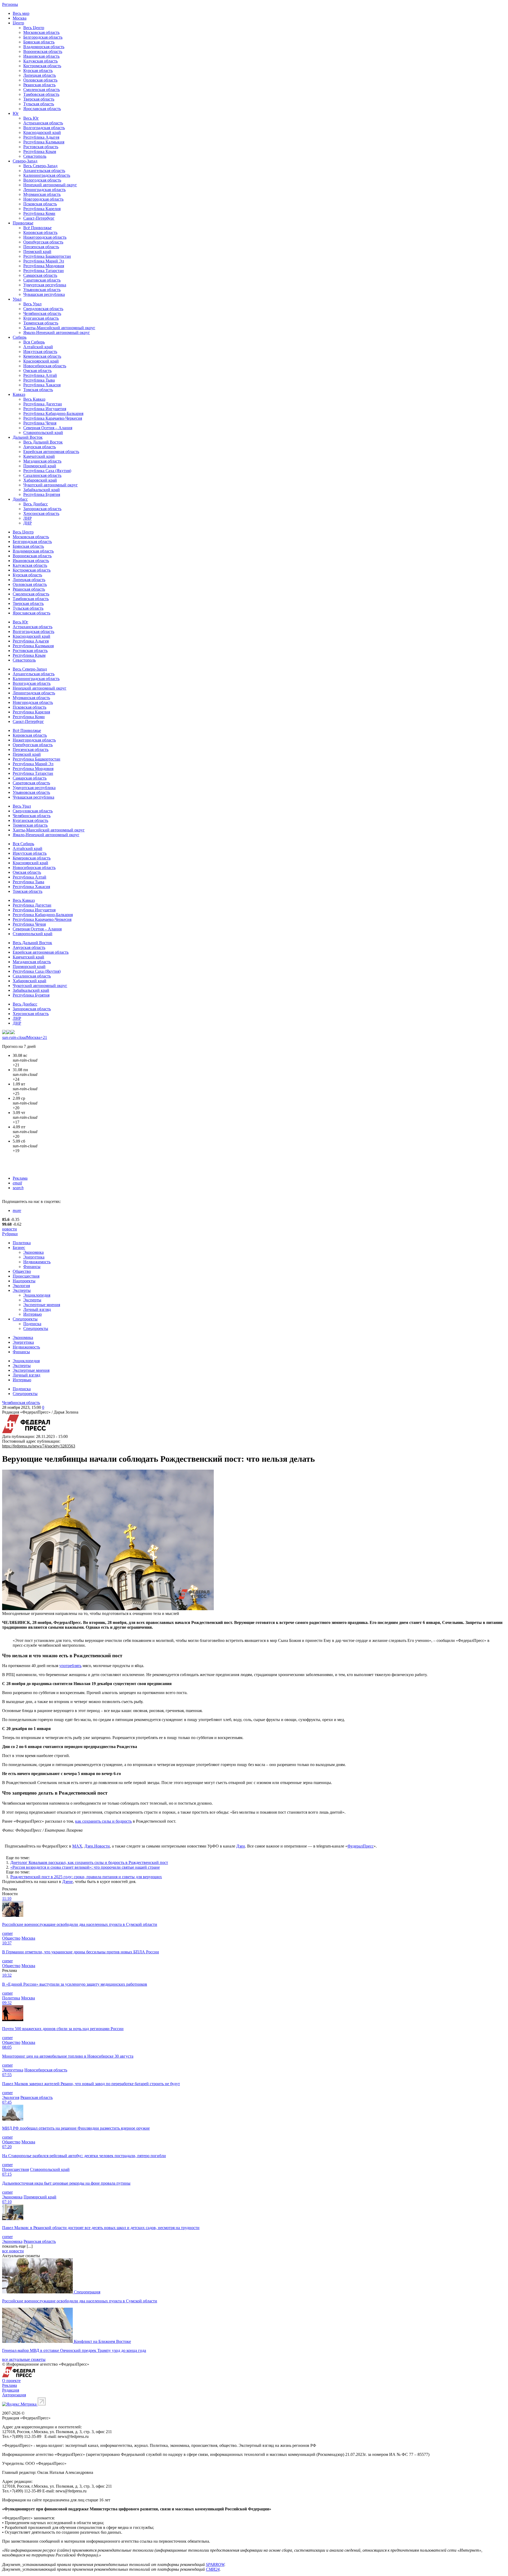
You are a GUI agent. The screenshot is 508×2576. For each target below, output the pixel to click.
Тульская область (39, 104)
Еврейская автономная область (51, 452)
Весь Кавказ (34, 399)
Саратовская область (42, 280)
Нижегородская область (45, 237)
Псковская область (40, 204)
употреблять (70, 1666)
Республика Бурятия (42, 494)
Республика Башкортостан (47, 256)
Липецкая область (40, 75)
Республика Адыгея (41, 137)
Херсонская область (41, 513)
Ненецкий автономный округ (50, 185)
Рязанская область (39, 85)
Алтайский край (38, 347)
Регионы (10, 4)
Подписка (32, 1324)
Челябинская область (42, 313)
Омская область (37, 371)
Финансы (32, 1267)
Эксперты (22, 1290)
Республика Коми (39, 213)
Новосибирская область (45, 366)
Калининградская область (47, 175)
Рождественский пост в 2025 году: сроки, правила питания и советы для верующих (86, 1877)
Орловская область (40, 80)
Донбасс (20, 499)
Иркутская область (40, 352)
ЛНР (28, 518)
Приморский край (40, 466)
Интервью (33, 1314)
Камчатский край (39, 456)
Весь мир (21, 13)
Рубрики (10, 1234)
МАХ (77, 1846)
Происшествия (26, 1276)
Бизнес (19, 1248)
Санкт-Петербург (39, 218)
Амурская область (40, 447)
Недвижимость (37, 1262)
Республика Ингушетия (45, 409)
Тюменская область (41, 323)
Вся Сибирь (34, 342)
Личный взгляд (37, 1309)
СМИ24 (213, 2569)
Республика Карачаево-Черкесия (53, 418)
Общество (22, 1271)
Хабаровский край (40, 480)
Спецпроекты (25, 1319)
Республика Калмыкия (44, 142)
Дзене (67, 1882)
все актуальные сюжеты (24, 2359)
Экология (21, 1286)
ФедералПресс (360, 1846)
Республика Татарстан (44, 271)
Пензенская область (41, 247)
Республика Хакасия (42, 385)
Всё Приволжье (37, 228)
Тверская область (39, 99)
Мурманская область (42, 194)
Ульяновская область (42, 290)
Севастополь (35, 156)
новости (10, 1229)
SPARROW (215, 2564)
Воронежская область (43, 51)
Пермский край (37, 252)
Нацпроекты (24, 1281)
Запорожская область (42, 509)
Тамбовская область (41, 94)
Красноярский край (41, 361)
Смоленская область (42, 90)
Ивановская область (41, 56)
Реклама (20, 1178)
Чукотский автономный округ (51, 485)
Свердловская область (43, 309)
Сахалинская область (42, 475)
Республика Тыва (39, 380)
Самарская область (40, 275)
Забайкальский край (42, 490)
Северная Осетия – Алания (48, 428)
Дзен (241, 1846)
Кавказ (19, 394)
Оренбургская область (43, 242)
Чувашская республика (44, 294)
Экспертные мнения (42, 1305)
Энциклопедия (37, 1295)
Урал (17, 299)
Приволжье (23, 223)
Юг (16, 113)
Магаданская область (42, 461)
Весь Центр (34, 28)
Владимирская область (44, 47)
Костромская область (42, 66)
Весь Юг (31, 118)
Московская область (41, 32)
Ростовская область (41, 147)
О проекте (11, 2381)
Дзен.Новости (97, 1846)
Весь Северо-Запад (40, 166)
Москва (20, 18)
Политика (22, 1243)
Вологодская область (42, 180)
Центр (18, 23)
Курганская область (41, 318)
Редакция (11, 2390)
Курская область (38, 71)
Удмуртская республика (45, 285)
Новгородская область (43, 199)
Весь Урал (32, 304)
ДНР (28, 523)
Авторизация (14, 2395)
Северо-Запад (25, 161)
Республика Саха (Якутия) (47, 471)
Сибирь (20, 337)
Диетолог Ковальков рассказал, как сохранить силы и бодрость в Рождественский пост (89, 1862)
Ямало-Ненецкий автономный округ (57, 332)
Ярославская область (42, 109)
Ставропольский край (43, 433)
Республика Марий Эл (44, 261)
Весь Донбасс (36, 504)
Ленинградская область (44, 190)
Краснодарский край (42, 132)
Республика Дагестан (43, 404)
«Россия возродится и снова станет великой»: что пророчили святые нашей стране (85, 1867)
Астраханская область (43, 123)
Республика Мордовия (44, 266)
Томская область (38, 390)
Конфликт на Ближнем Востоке (102, 2341)
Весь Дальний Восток (43, 442)
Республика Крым (40, 151)
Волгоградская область (44, 128)
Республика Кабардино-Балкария (53, 413)
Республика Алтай (40, 375)
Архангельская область (44, 171)
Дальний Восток (28, 437)
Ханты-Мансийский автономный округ (59, 328)
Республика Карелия (42, 209)
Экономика (33, 1252)
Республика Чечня (40, 423)
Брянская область (39, 42)
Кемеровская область (42, 356)
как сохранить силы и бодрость (103, 1821)
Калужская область (40, 61)
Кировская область (40, 232)
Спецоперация (87, 2292)
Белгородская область (43, 37)
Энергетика (34, 1257)
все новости (13, 2251)
